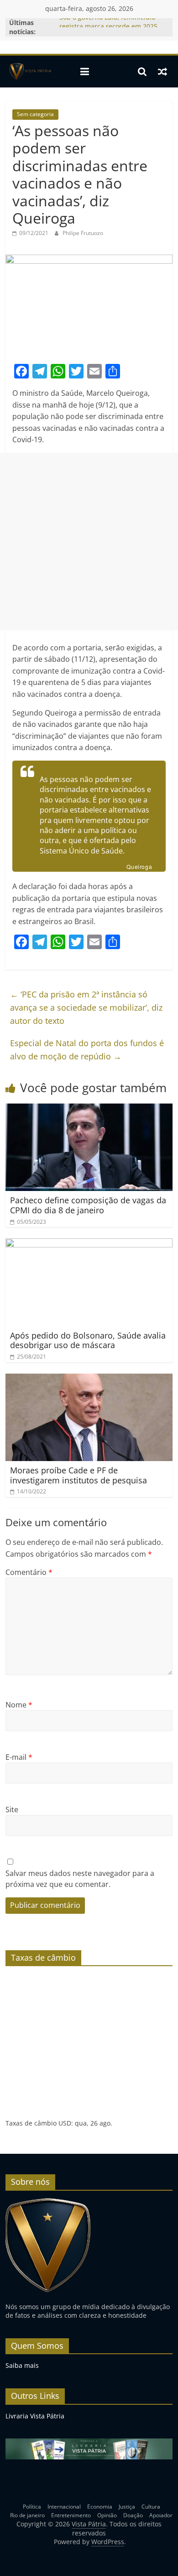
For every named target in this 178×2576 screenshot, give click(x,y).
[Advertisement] (89, 542)
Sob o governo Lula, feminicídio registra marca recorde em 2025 (108, 27)
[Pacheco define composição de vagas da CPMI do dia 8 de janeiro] (89, 1109)
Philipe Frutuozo (83, 233)
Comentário (29, 1572)
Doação (133, 2515)
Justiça (127, 2507)
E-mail (19, 1757)
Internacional (64, 2507)
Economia (100, 2507)
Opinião (107, 2515)
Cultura (151, 2507)
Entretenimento (71, 2515)
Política (32, 2507)
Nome (19, 1705)
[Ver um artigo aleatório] (162, 72)
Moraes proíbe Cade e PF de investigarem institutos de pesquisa (79, 1475)
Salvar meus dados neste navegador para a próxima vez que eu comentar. (80, 1879)
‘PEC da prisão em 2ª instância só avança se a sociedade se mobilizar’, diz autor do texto (86, 1007)
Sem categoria (35, 114)
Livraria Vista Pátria (35, 2416)
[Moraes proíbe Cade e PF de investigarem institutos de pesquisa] (89, 1379)
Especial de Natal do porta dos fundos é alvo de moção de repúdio (87, 1050)
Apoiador (161, 2515)
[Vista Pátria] (29, 72)
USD (65, 2123)
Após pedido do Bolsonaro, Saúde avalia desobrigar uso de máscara (88, 1340)
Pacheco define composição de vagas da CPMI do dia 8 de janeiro (88, 1205)
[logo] (48, 2202)
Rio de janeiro (27, 2515)
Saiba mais (22, 2365)
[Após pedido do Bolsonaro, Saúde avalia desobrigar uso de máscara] (89, 1244)
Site (12, 1809)
